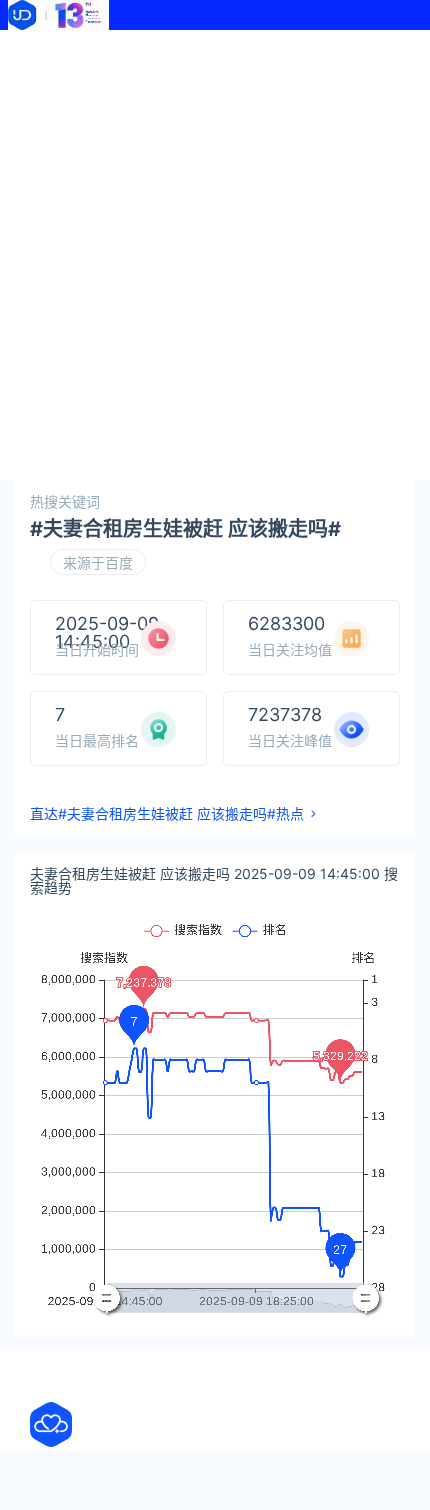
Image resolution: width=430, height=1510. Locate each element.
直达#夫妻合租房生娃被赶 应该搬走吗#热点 (167, 814)
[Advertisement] (215, 255)
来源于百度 (98, 562)
